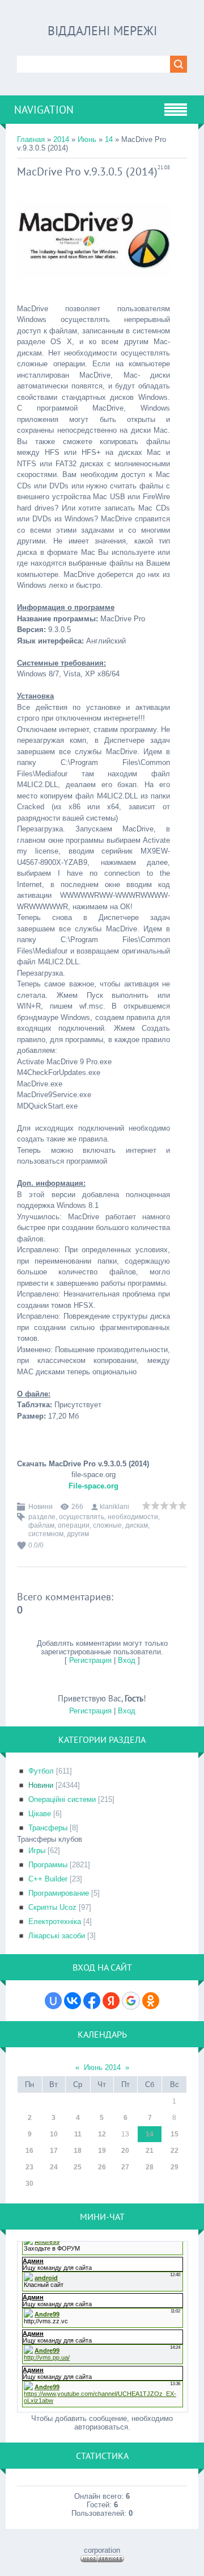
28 (150, 2167)
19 (102, 2151)
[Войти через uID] (53, 2001)
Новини (41, 1507)
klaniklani (114, 1507)
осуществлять (82, 1517)
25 (78, 2167)
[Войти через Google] (131, 2001)
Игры (37, 1851)
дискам (137, 1525)
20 (125, 2151)
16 (29, 2151)
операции (74, 1525)
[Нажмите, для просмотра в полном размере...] (93, 287)
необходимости (133, 1517)
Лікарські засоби (57, 1936)
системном (46, 1534)
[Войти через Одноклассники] (151, 2001)
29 (175, 2167)
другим (78, 1534)
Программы (48, 1865)
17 (54, 2151)
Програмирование (59, 1893)
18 (78, 2151)
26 (102, 2167)
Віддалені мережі (102, 31)
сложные (107, 1525)
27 (125, 2167)
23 (29, 2167)
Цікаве (40, 1814)
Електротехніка (55, 1921)
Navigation (44, 110)
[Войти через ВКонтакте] (73, 2001)
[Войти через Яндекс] (111, 2001)
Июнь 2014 (102, 2067)
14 (109, 139)
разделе (42, 1517)
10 (54, 2134)
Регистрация (90, 1660)
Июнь (87, 139)
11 (78, 2134)
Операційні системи (62, 1799)
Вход (127, 1660)
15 (175, 2134)
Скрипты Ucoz (52, 1907)
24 (54, 2167)
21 (150, 2151)
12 (102, 2134)
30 (29, 2184)
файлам (41, 1525)
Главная (31, 139)
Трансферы (48, 1828)
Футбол (41, 1771)
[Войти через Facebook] (92, 2001)
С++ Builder (48, 1879)
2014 (61, 139)
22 (175, 2151)
